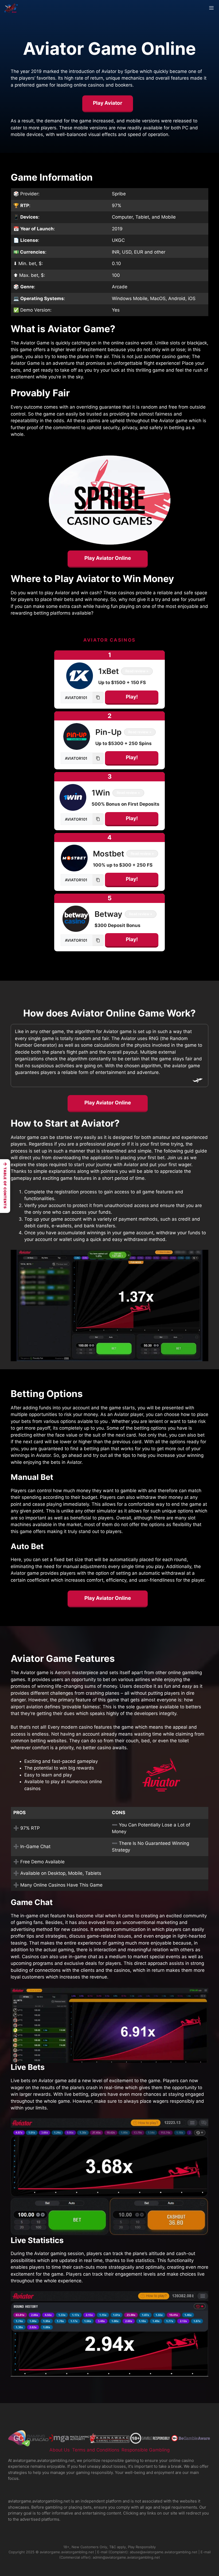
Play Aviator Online (108, 558)
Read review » (137, 671)
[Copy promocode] (98, 697)
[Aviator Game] (11, 8)
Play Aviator (108, 103)
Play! (132, 697)
